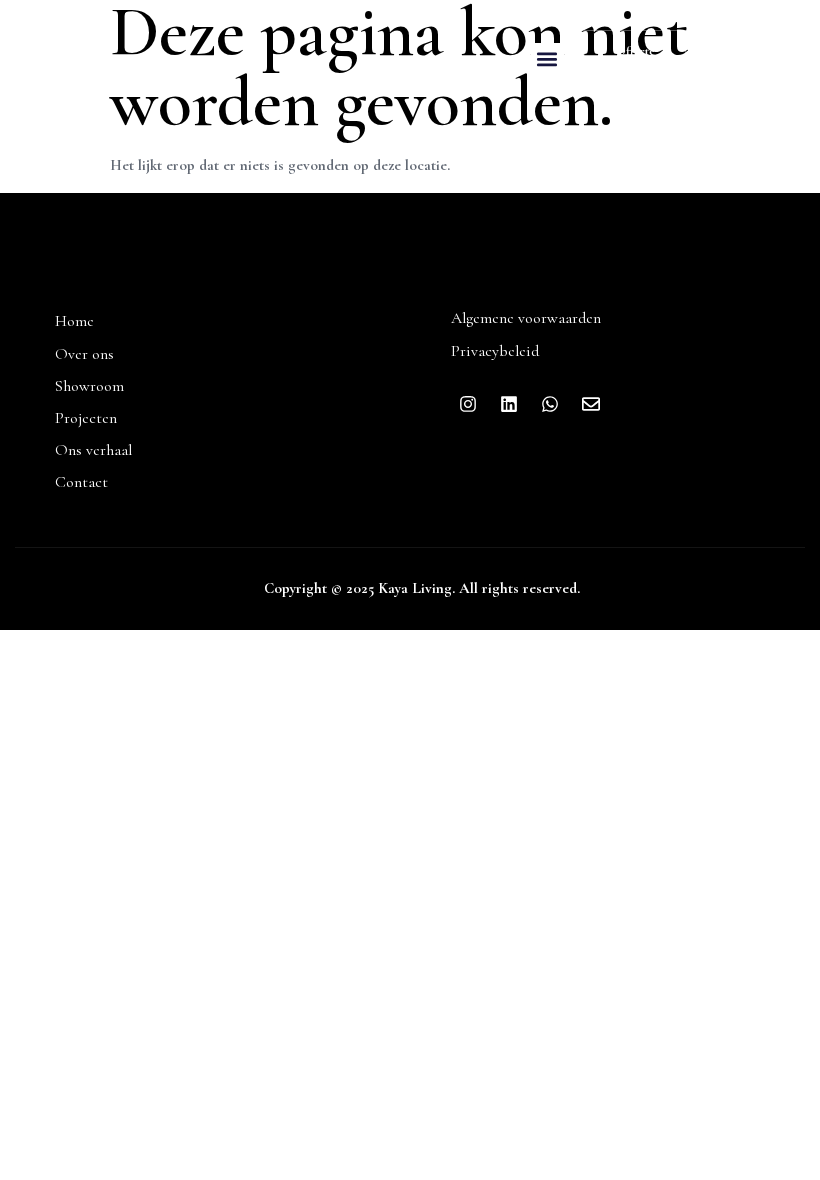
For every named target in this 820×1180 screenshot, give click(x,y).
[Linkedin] (746, 41)
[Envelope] (746, 77)
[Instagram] (705, 41)
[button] (547, 59)
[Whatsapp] (787, 41)
